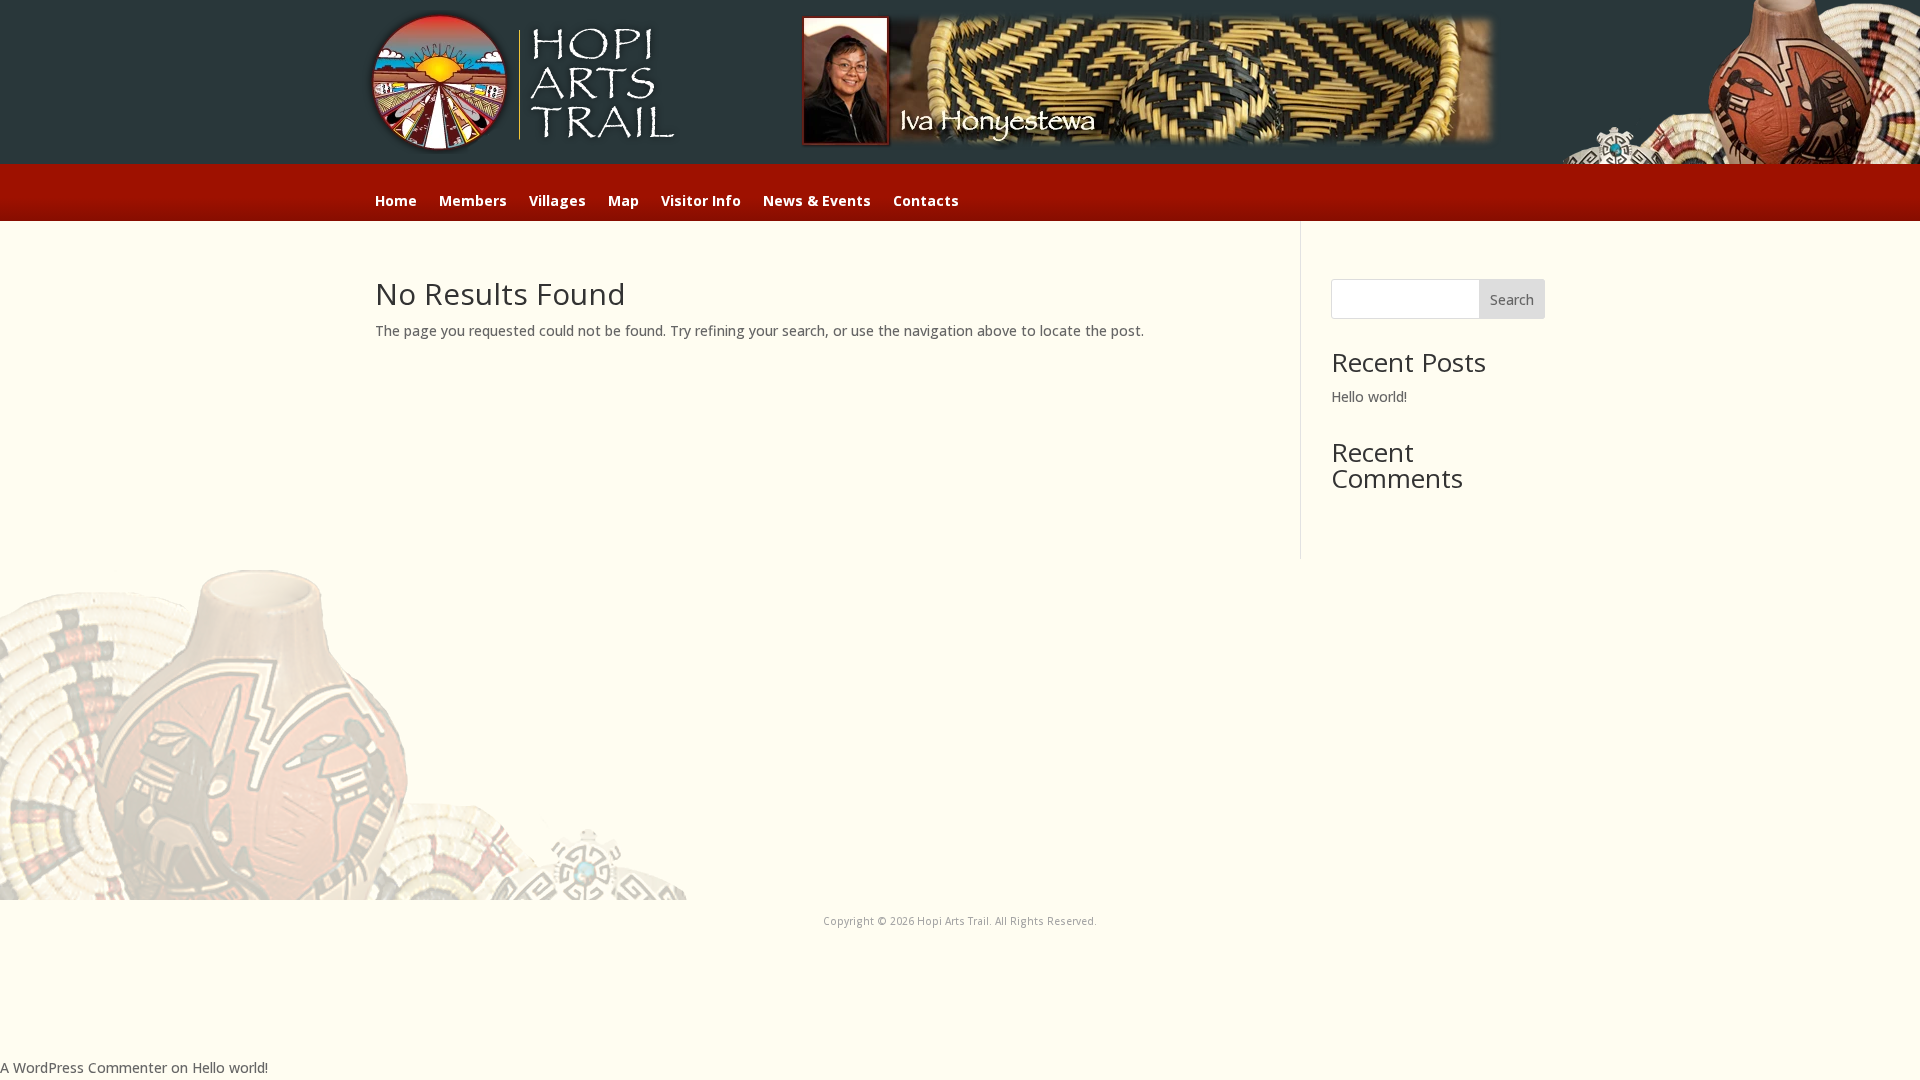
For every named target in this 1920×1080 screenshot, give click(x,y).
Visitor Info (701, 202)
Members (473, 202)
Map (623, 202)
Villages (557, 202)
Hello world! (1369, 396)
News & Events (817, 202)
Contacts (926, 202)
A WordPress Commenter (83, 1067)
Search (1512, 299)
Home (396, 202)
